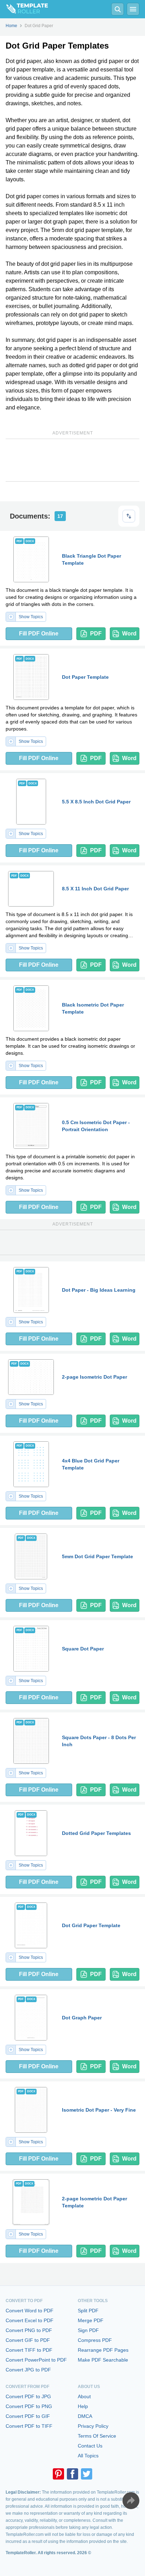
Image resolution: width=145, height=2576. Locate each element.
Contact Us (90, 2446)
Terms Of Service (97, 2436)
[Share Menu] (131, 2501)
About (84, 2396)
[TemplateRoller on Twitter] (87, 2474)
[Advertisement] (72, 460)
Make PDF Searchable (103, 2360)
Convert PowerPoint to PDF (36, 2360)
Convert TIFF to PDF (29, 2350)
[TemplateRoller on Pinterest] (58, 2474)
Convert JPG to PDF (28, 2370)
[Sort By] (129, 516)
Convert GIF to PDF (28, 2340)
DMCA (85, 2416)
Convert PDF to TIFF (29, 2426)
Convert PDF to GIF (28, 2416)
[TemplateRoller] (24, 9)
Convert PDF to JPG (28, 2396)
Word (129, 634)
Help (83, 2406)
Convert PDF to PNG (29, 2406)
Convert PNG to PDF (29, 2330)
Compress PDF (95, 2340)
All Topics (88, 2456)
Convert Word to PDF (30, 2311)
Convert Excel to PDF (30, 2320)
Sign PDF (88, 2330)
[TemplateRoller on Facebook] (72, 2474)
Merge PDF (91, 2320)
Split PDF (88, 2311)
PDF (96, 634)
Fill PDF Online (39, 634)
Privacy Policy (93, 2426)
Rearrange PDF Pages (103, 2350)
